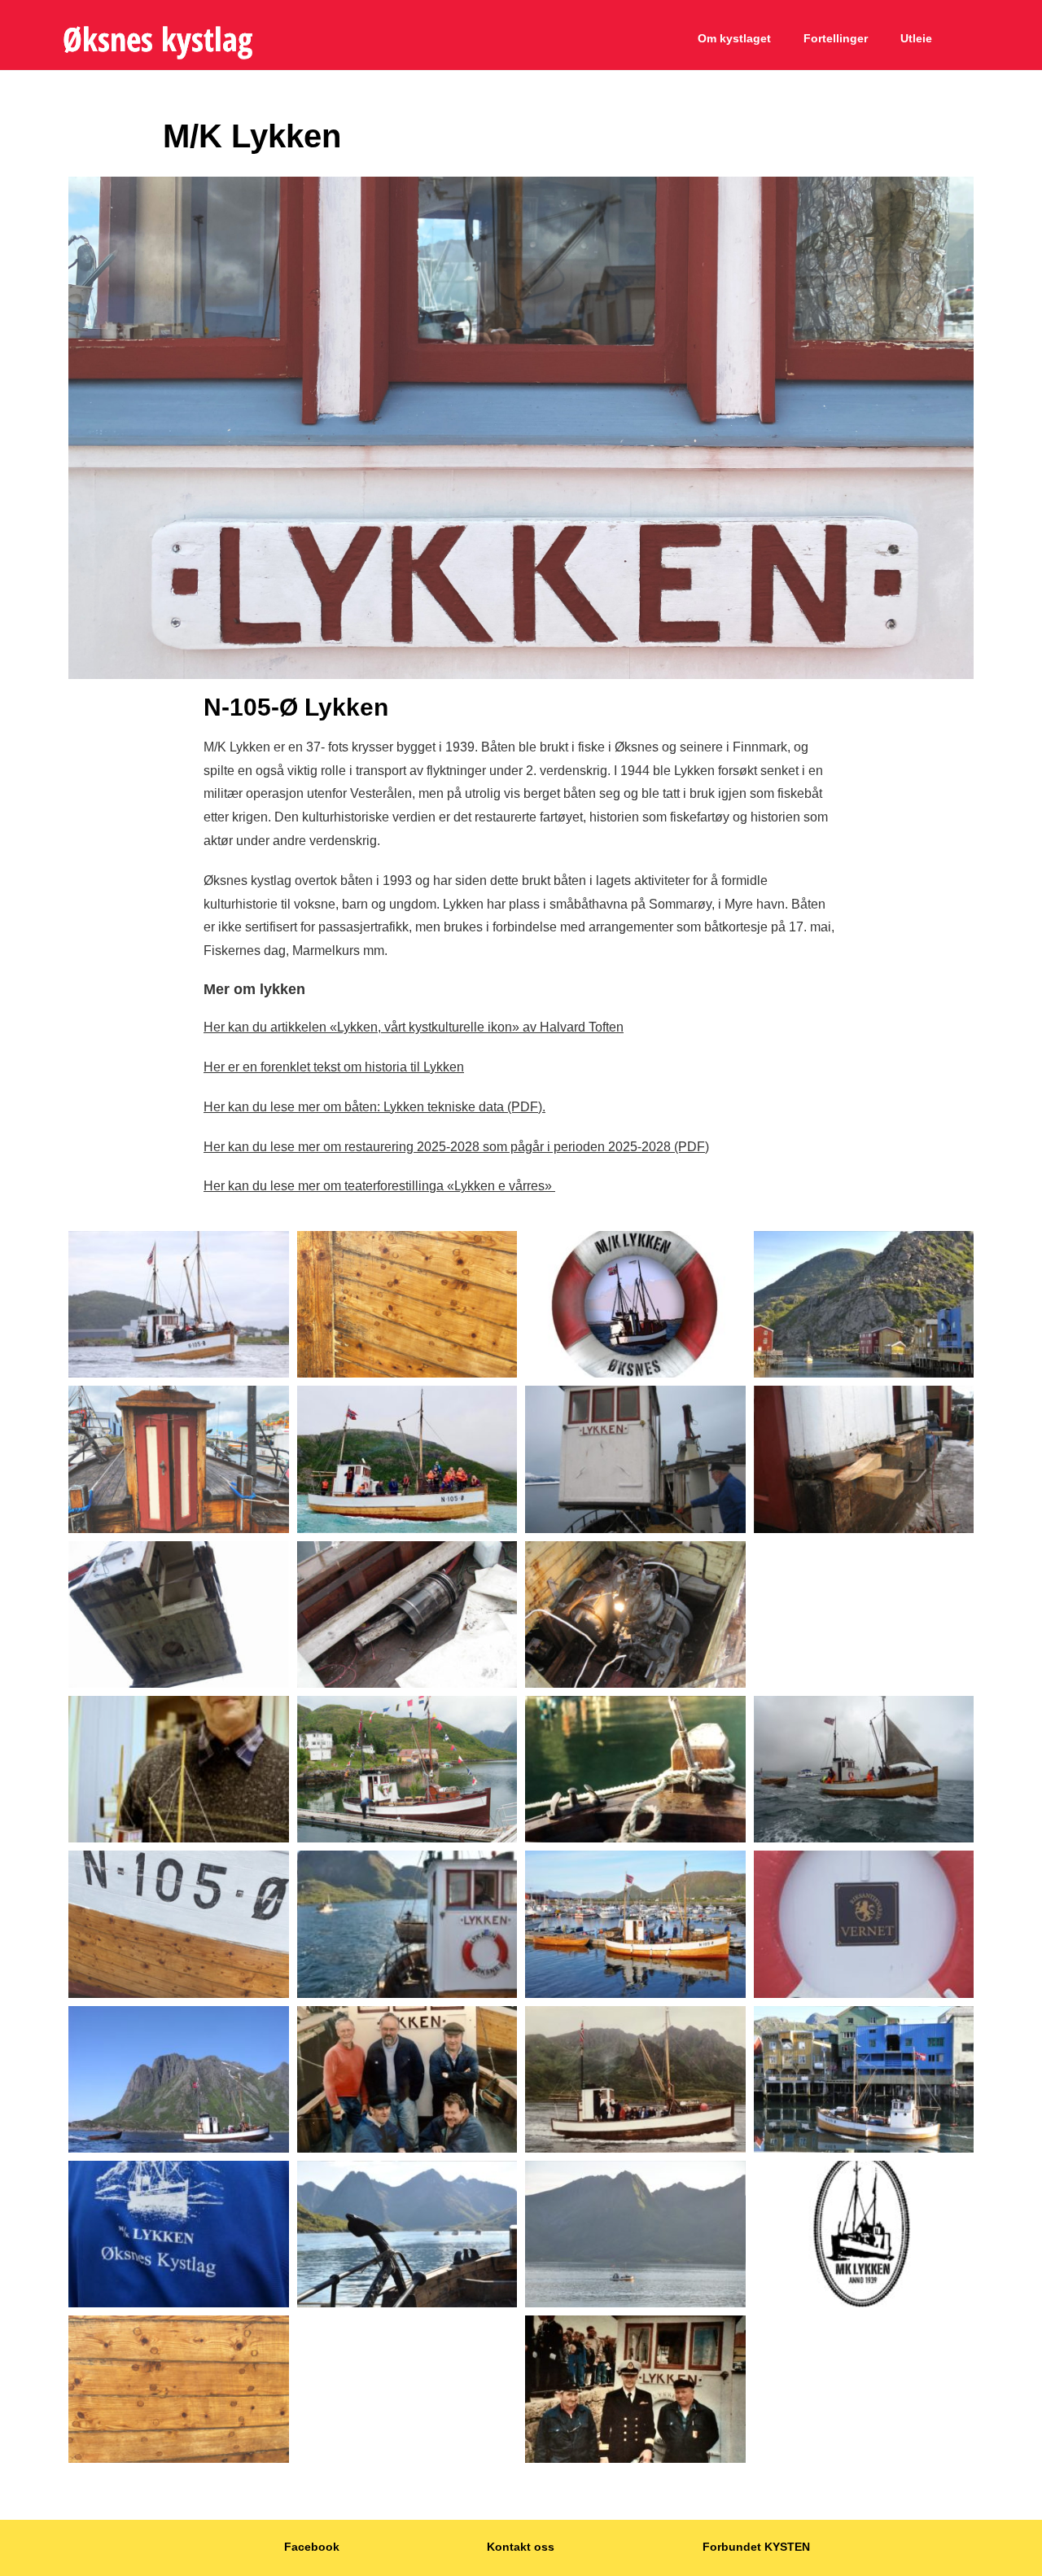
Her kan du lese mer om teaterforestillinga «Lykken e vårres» (379, 1186)
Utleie (916, 38)
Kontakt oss (521, 2547)
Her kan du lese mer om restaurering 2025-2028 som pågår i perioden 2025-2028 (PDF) (456, 1147)
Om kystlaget (734, 38)
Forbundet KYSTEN (756, 2547)
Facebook (312, 2547)
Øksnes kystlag (158, 39)
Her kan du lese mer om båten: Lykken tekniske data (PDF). (374, 1107)
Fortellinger (836, 38)
